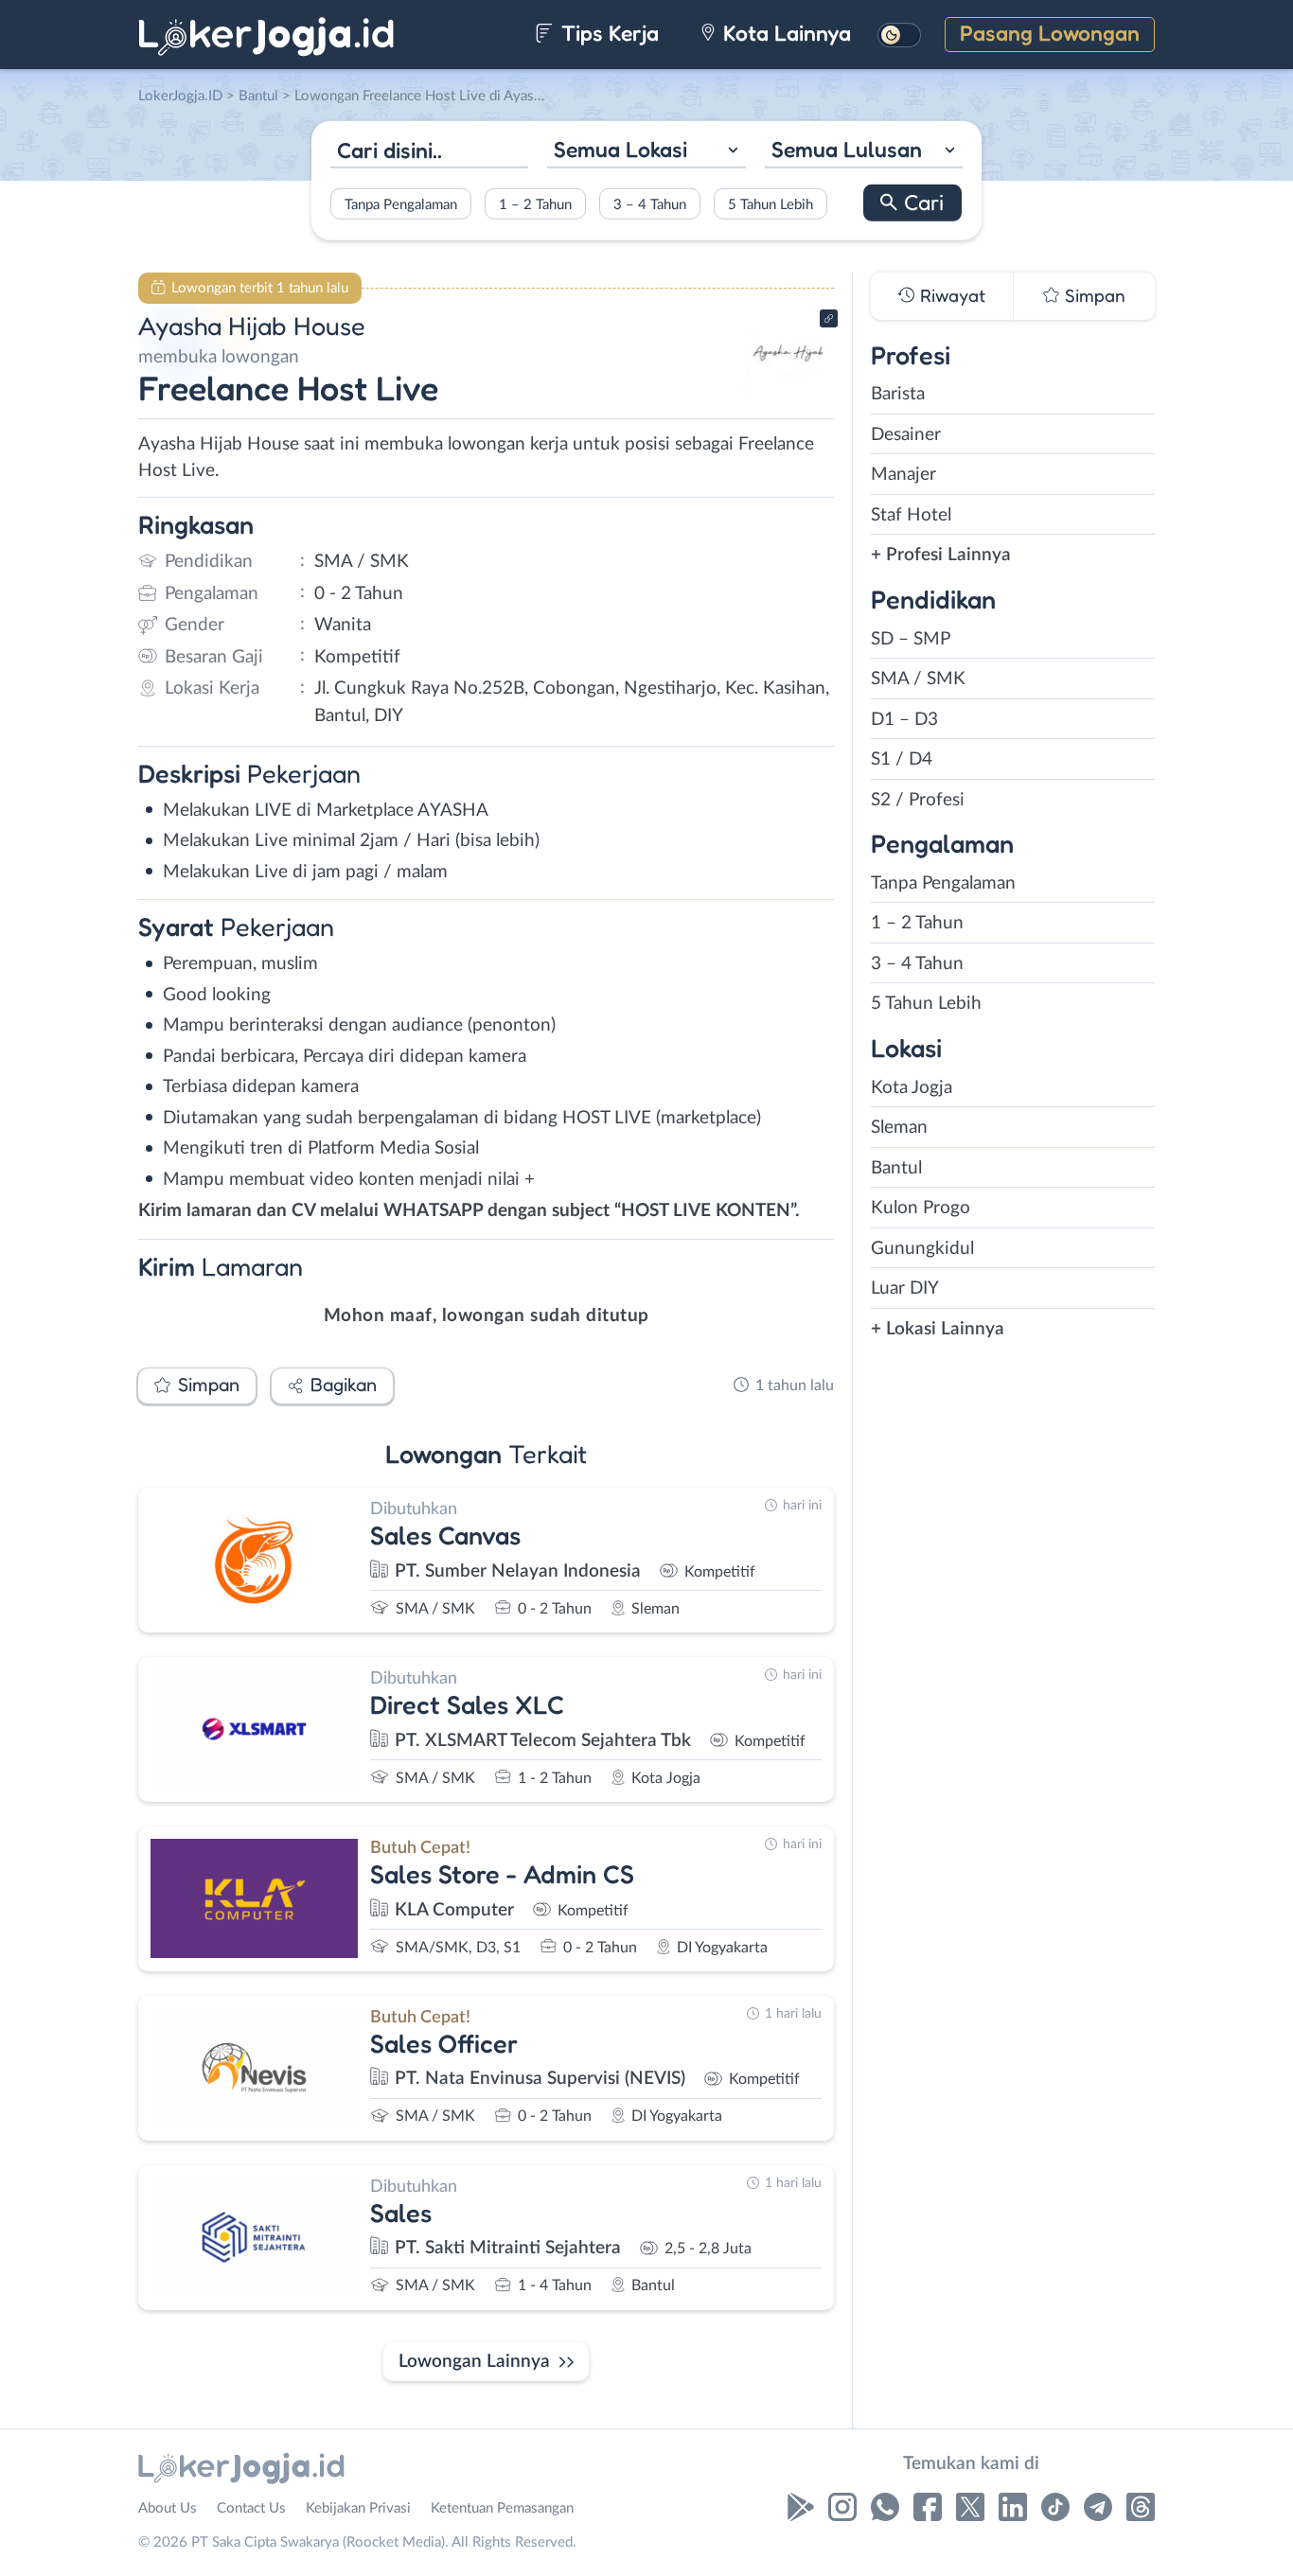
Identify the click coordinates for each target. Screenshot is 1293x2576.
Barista (898, 394)
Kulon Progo (921, 1208)
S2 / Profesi (918, 800)
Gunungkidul (922, 1249)
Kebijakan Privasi (358, 2508)
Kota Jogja (912, 1088)
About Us (168, 2508)
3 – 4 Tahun (650, 204)
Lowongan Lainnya (474, 2362)
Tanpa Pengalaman (401, 204)
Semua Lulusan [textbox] (847, 149)
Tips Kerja (607, 33)
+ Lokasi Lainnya (938, 1329)
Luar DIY (905, 1288)
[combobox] (646, 152)
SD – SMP (911, 639)
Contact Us (251, 2508)
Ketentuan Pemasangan (502, 2508)
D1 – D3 (904, 720)
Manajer (903, 475)
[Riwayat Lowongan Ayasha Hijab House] (788, 388)
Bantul (896, 1168)
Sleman (899, 1128)
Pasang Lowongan (1050, 33)
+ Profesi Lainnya (941, 555)
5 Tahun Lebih (770, 204)
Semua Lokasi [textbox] (620, 149)
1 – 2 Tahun (535, 204)
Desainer (906, 435)
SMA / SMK (918, 679)
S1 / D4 (902, 759)
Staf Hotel (911, 515)
